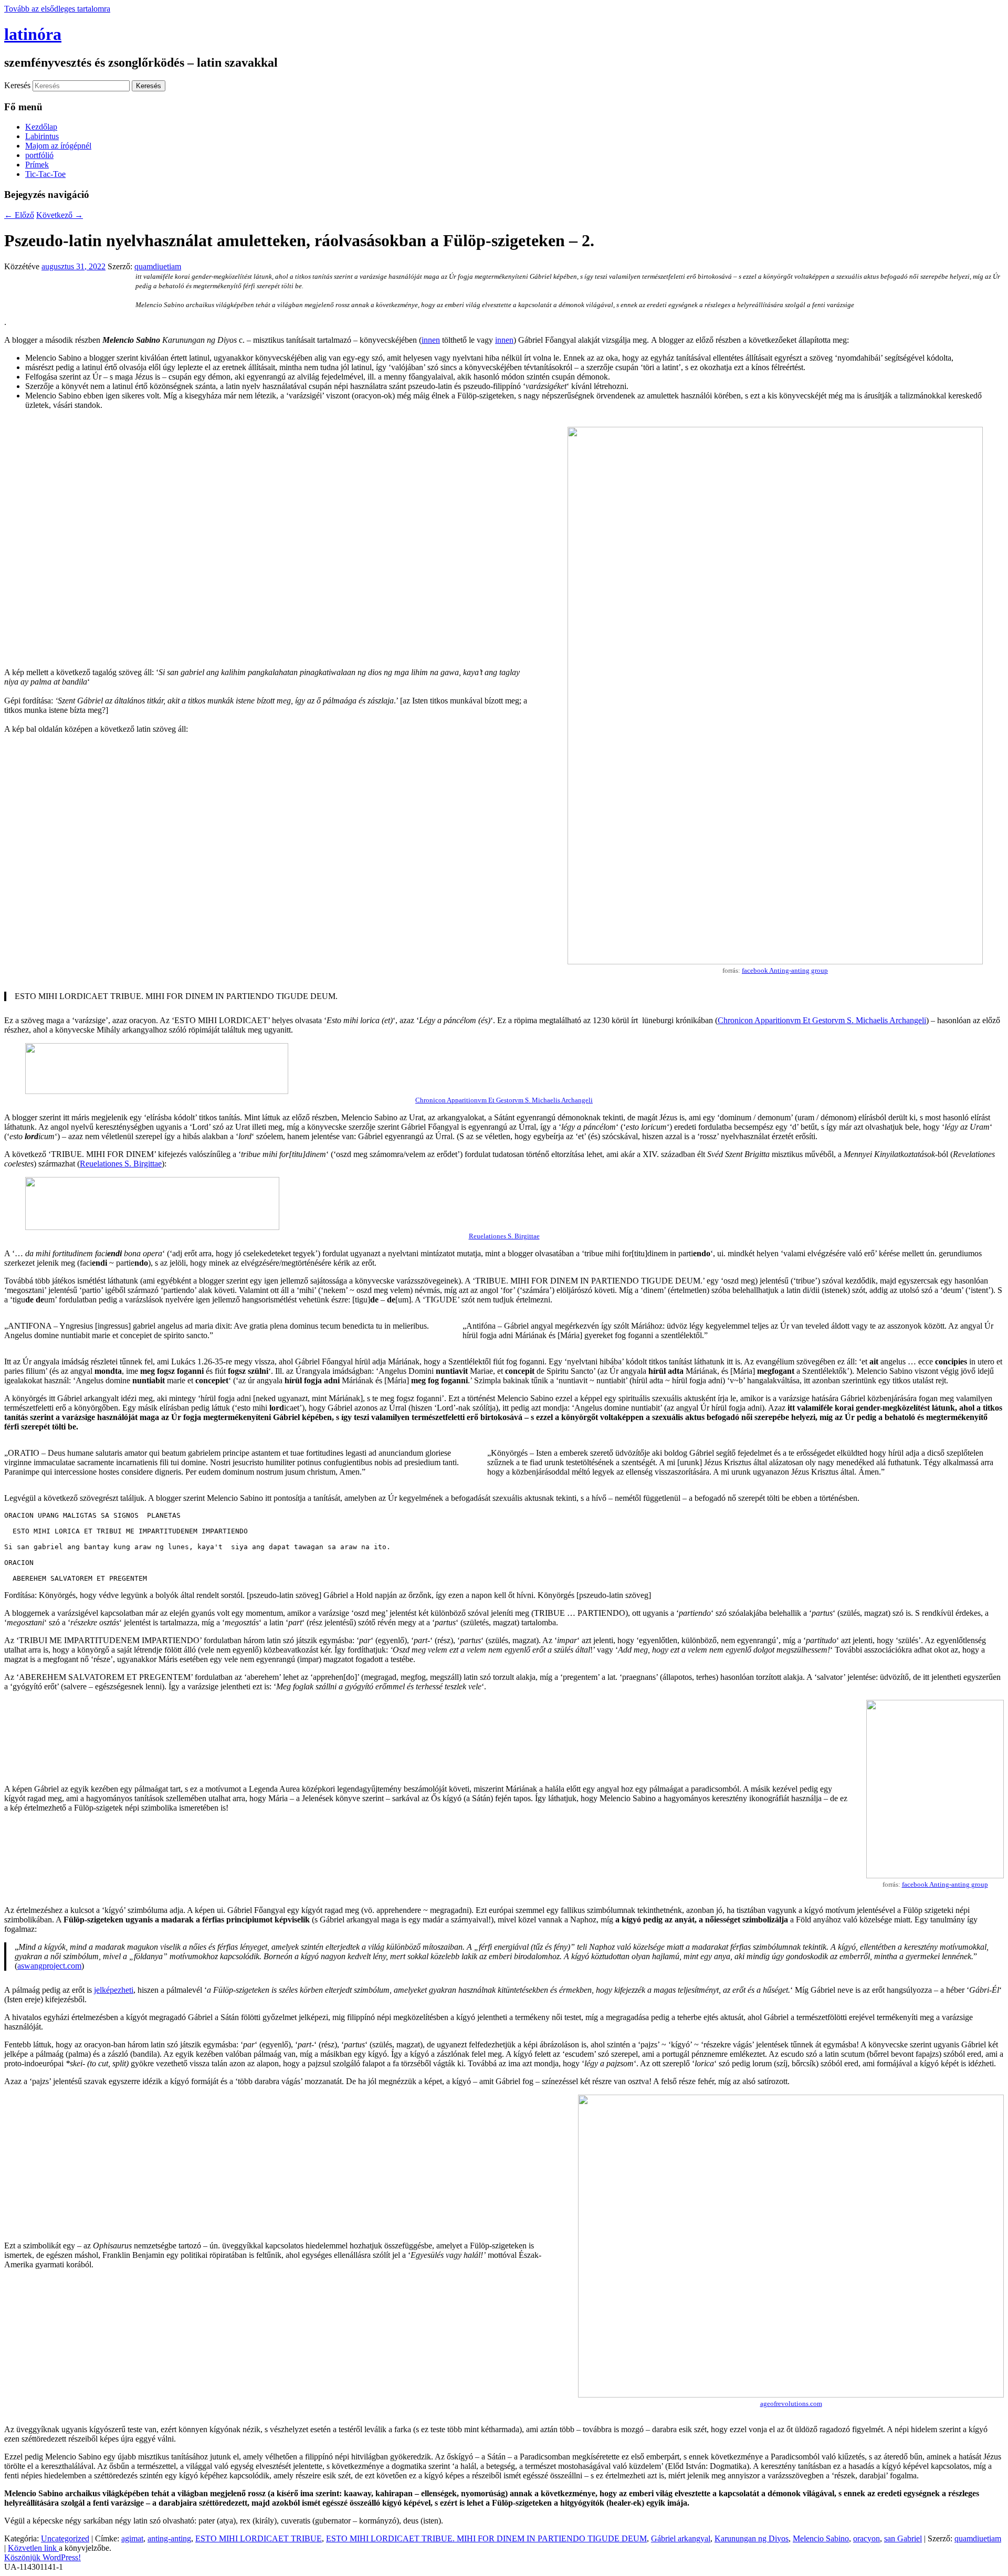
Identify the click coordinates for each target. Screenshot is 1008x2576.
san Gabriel (903, 2538)
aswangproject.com (49, 1966)
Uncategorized (65, 2538)
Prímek (37, 165)
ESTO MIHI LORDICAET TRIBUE (259, 2538)
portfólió (39, 155)
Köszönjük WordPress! (43, 2557)
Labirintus (42, 136)
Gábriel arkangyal (681, 2538)
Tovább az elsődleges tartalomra (57, 9)
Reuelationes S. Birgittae (121, 1164)
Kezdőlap (41, 127)
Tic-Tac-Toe (45, 174)
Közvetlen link (33, 2548)
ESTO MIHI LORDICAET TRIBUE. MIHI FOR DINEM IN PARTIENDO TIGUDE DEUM (486, 2538)
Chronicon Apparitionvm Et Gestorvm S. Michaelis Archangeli (822, 1020)
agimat (132, 2538)
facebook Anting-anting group (785, 970)
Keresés (17, 85)
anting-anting (169, 2538)
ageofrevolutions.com (791, 2404)
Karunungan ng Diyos (752, 2538)
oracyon (867, 2538)
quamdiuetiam (158, 266)
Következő (60, 215)
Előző (19, 215)
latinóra (33, 34)
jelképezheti (114, 1990)
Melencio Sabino (821, 2538)
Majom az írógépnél (58, 146)
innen (431, 340)
